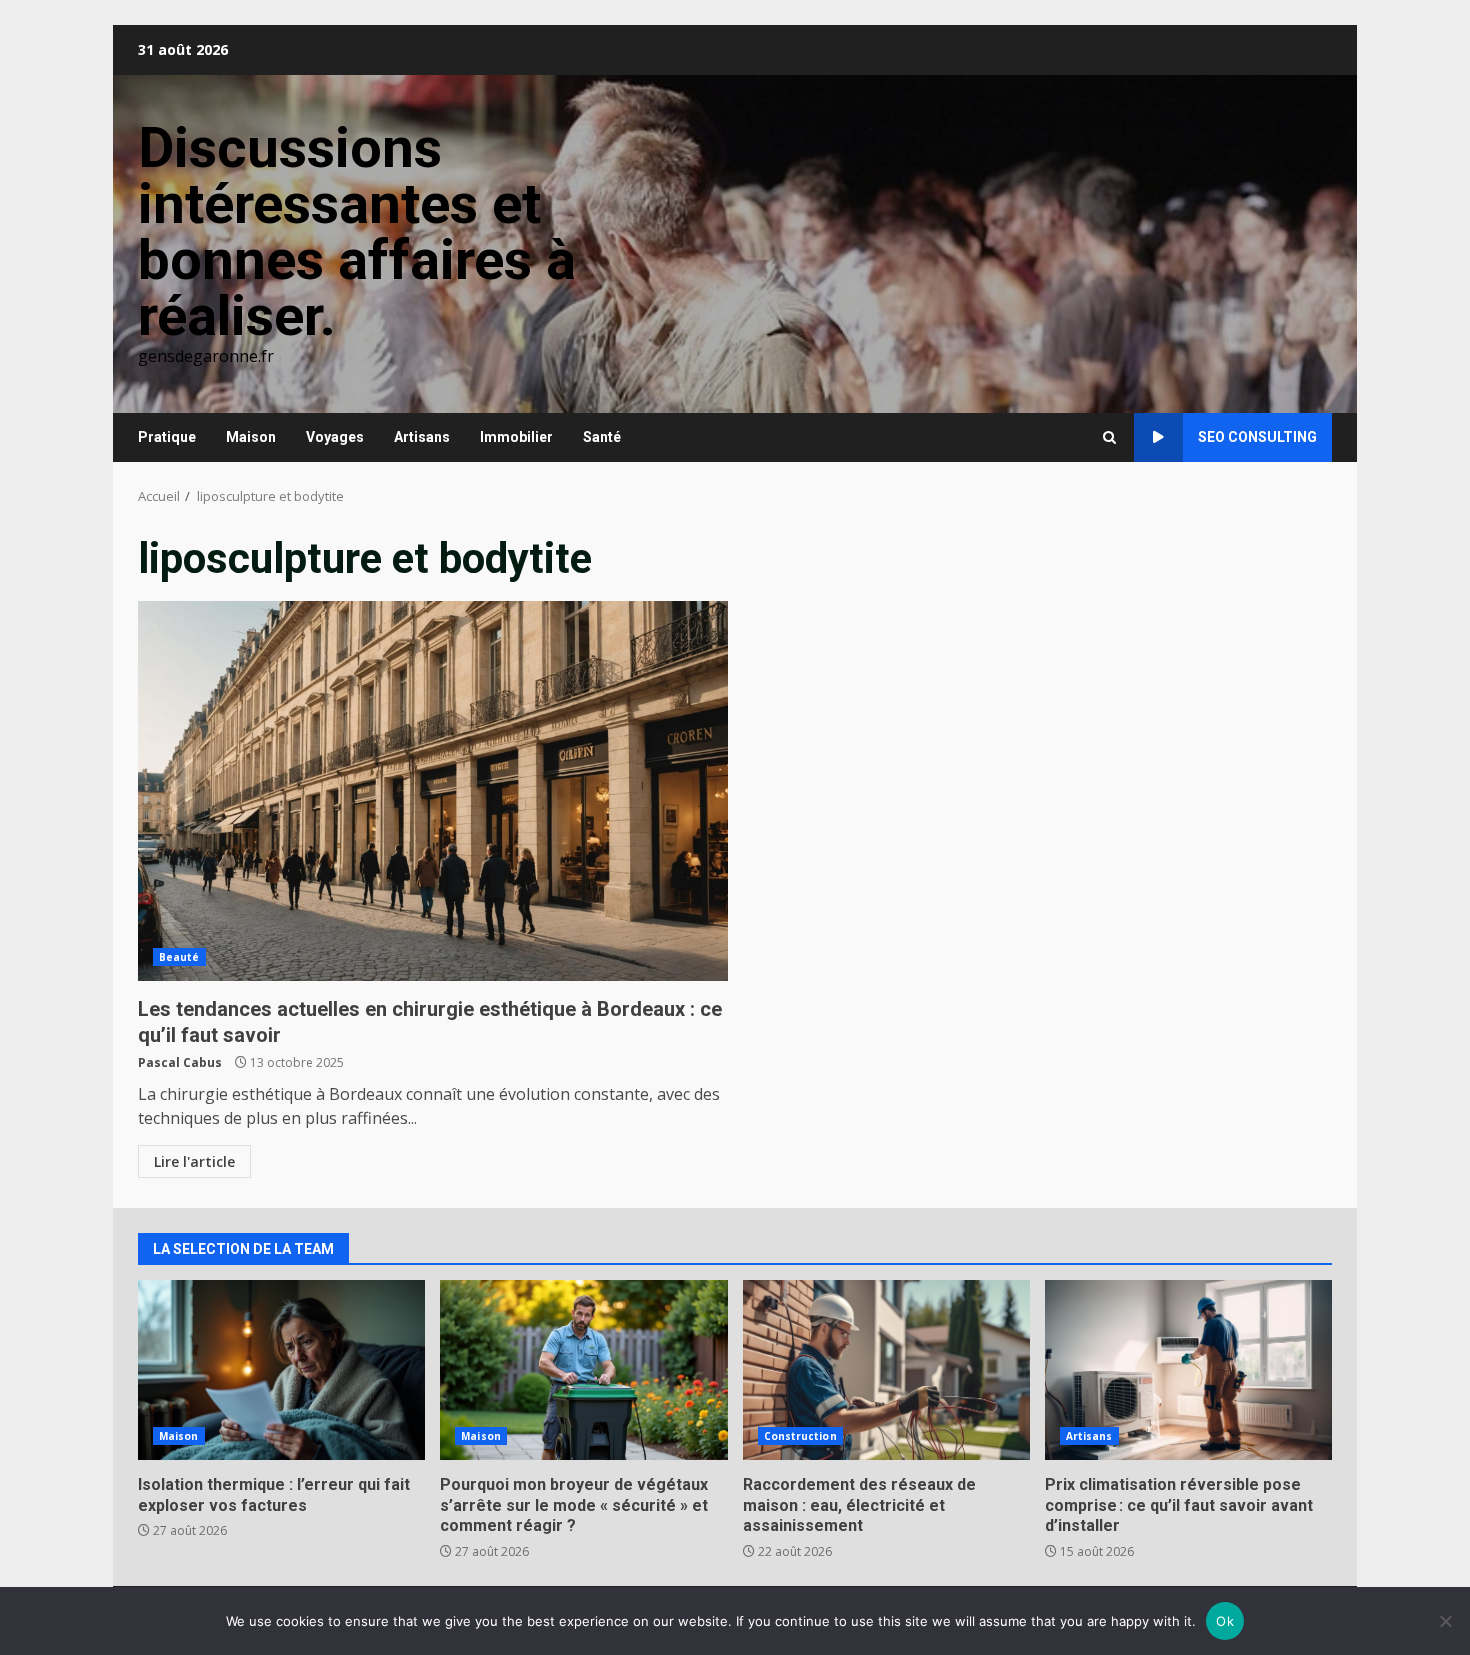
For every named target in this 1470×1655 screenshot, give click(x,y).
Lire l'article (194, 1161)
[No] (1445, 1621)
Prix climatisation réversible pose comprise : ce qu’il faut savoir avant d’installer (1188, 1370)
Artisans (422, 437)
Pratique (167, 437)
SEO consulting (1257, 437)
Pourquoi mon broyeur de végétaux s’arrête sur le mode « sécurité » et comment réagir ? (583, 1370)
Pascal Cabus (180, 1062)
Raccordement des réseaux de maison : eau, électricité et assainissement (886, 1370)
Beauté (179, 957)
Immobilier (516, 437)
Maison (251, 437)
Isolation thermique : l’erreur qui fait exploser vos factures (281, 1370)
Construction (800, 1436)
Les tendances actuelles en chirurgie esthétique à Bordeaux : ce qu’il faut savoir (433, 791)
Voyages (335, 437)
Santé (602, 437)
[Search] (1109, 437)
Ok (1225, 1621)
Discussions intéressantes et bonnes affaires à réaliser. (357, 232)
